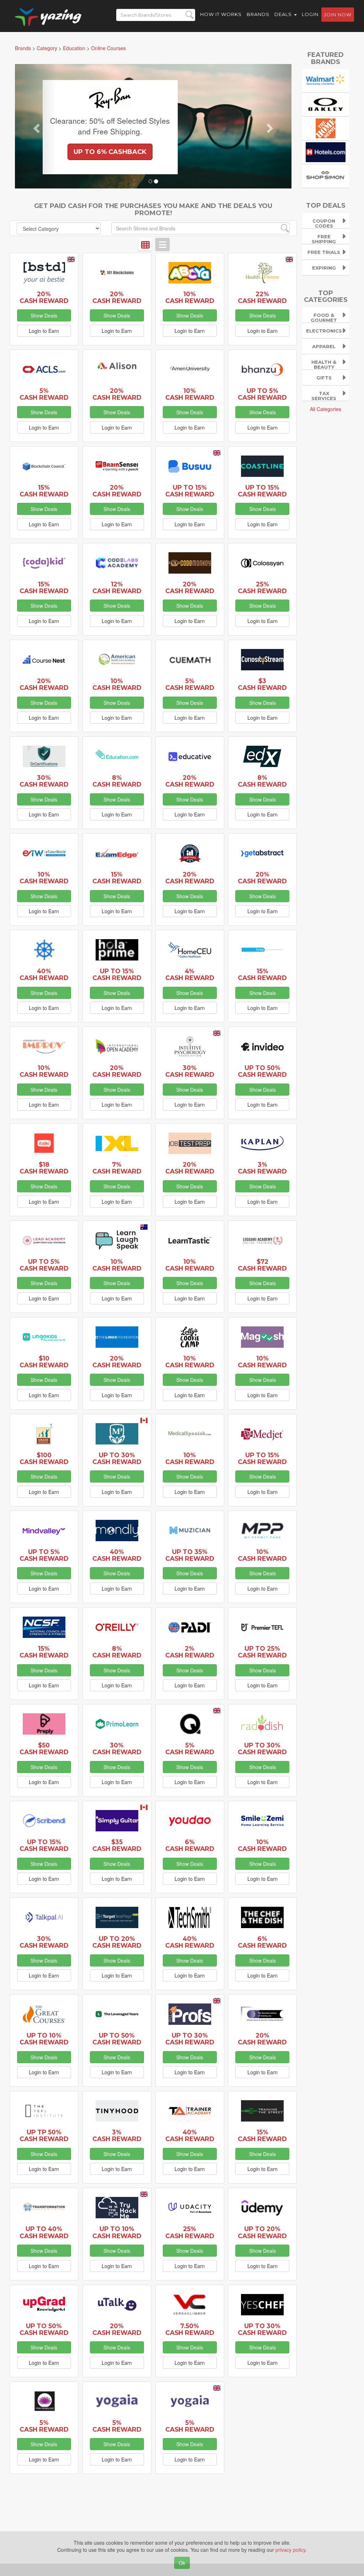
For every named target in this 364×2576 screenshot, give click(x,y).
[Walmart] (326, 80)
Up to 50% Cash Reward (262, 1071)
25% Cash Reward (262, 587)
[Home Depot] (326, 128)
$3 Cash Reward (262, 684)
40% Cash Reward (44, 974)
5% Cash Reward (44, 394)
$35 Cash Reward (117, 1845)
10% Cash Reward (190, 297)
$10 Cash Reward (44, 1362)
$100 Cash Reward (44, 1458)
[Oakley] (326, 104)
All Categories (326, 409)
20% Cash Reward (44, 297)
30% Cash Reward (44, 781)
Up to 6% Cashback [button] (110, 152)
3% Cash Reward (262, 1168)
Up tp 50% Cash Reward (44, 2135)
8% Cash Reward (117, 781)
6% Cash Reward (190, 1845)
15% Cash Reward (44, 491)
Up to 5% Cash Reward (262, 394)
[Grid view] (145, 244)
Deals (284, 14)
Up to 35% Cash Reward (190, 1555)
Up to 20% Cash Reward (117, 1942)
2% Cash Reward (190, 1652)
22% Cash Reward (262, 297)
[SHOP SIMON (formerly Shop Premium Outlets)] (326, 175)
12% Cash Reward (117, 587)
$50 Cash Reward (44, 1749)
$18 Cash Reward (44, 1168)
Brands (258, 14)
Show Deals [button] (44, 315)
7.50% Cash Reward (190, 2329)
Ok (182, 2563)
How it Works (221, 14)
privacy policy (290, 2550)
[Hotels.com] (326, 151)
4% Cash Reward (190, 974)
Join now (338, 15)
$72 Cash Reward (262, 1265)
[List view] (162, 244)
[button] (36, 126)
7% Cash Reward (117, 1168)
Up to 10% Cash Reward (44, 2039)
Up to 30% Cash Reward (117, 1458)
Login (310, 14)
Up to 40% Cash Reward (44, 2232)
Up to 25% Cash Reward (262, 1652)
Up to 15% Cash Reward (190, 491)
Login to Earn (44, 331)
